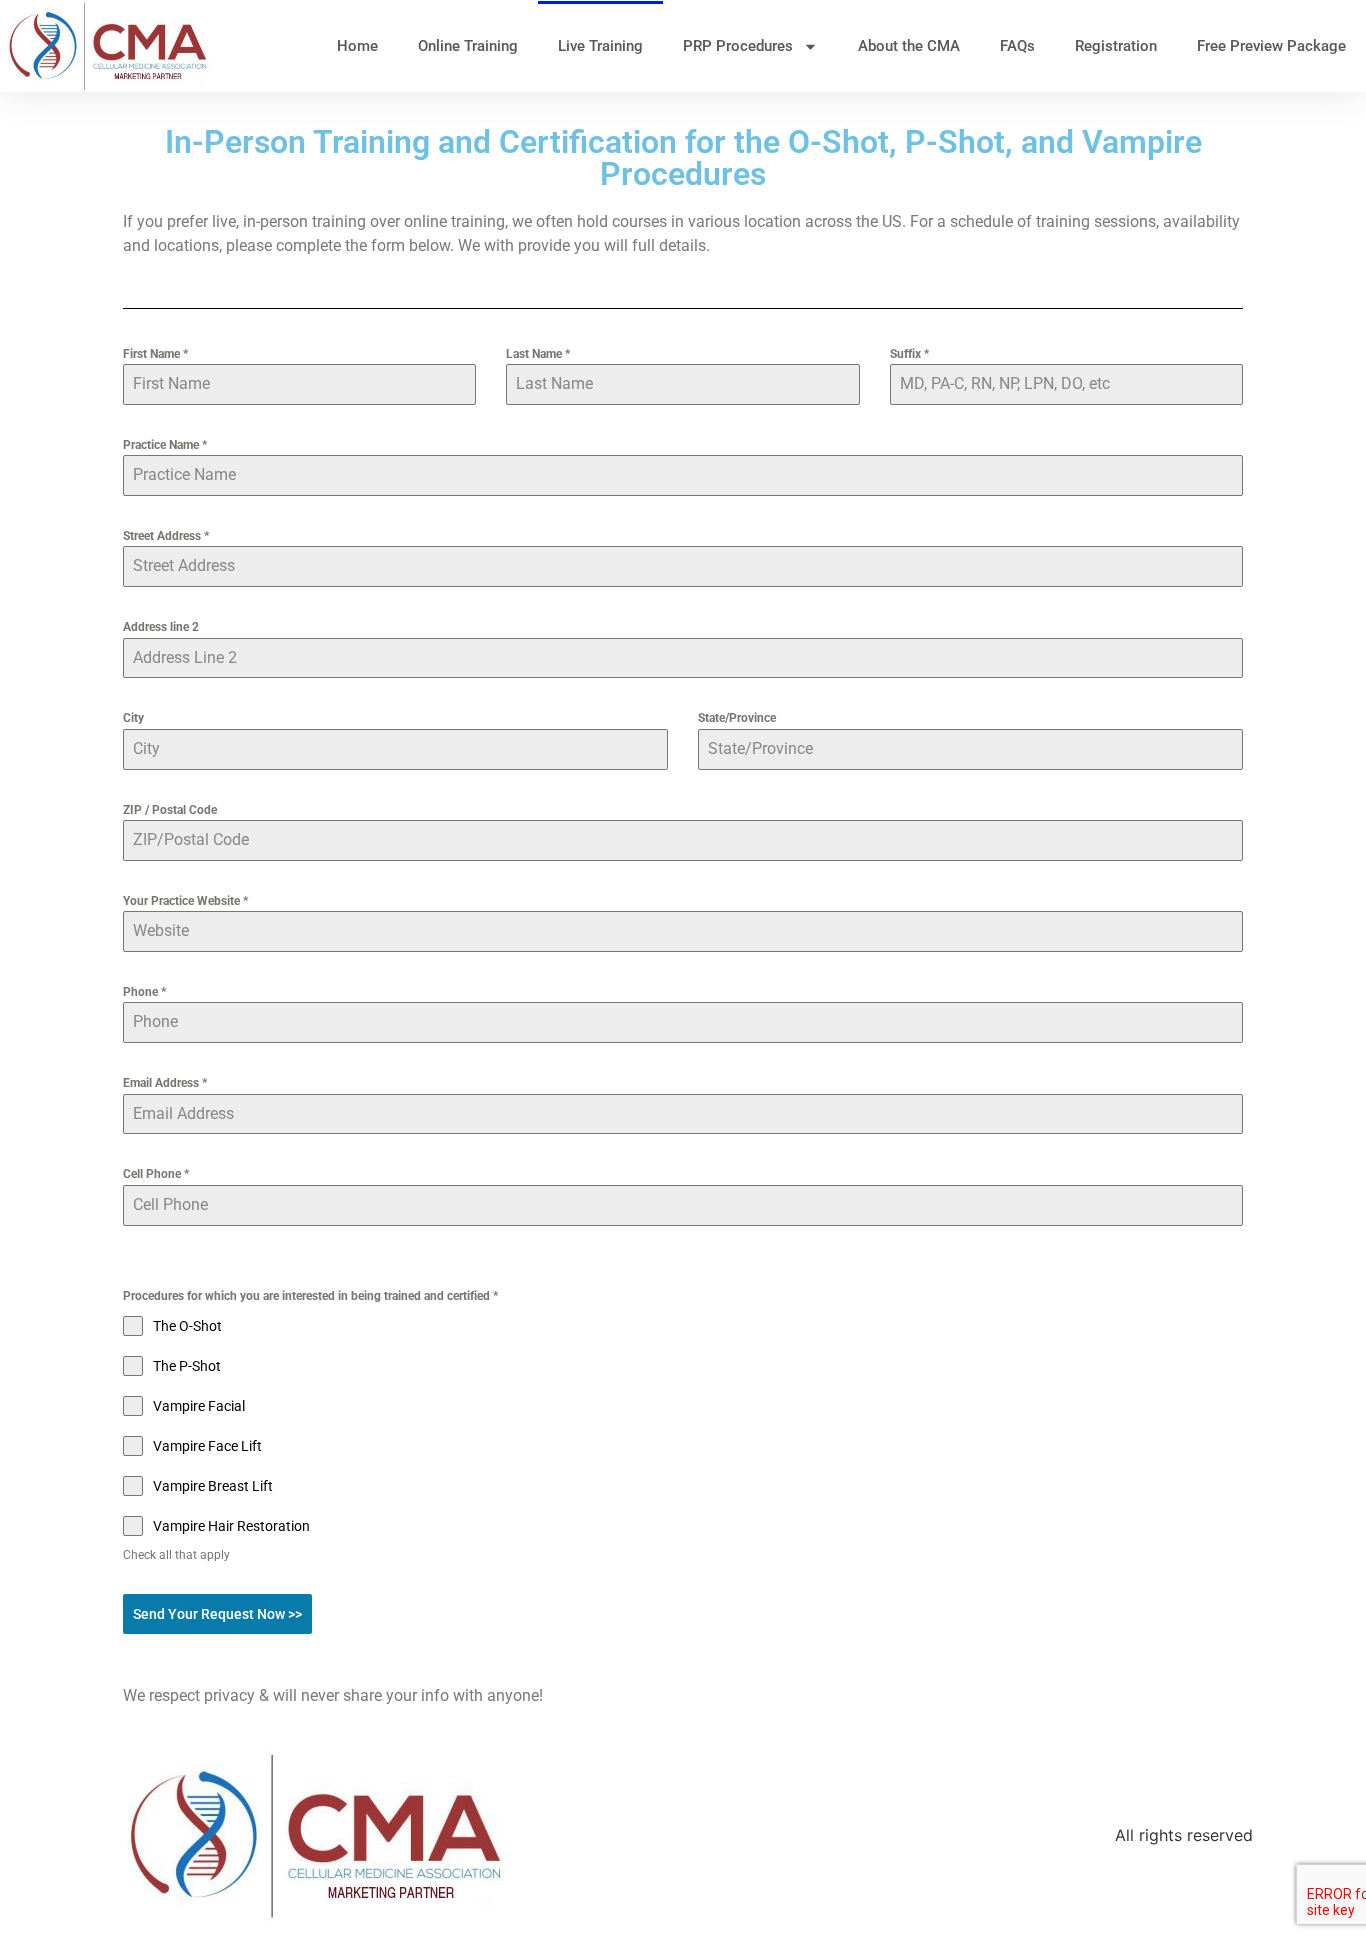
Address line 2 (161, 627)
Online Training (468, 46)
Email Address (165, 1083)
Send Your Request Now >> (217, 1614)
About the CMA (909, 46)
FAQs (1017, 46)
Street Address (166, 536)
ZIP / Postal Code (170, 810)
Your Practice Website (185, 901)
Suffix (909, 354)
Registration (1116, 46)
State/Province (737, 718)
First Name (155, 354)
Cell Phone (156, 1174)
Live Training (600, 46)
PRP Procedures (738, 46)
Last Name (538, 354)
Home (357, 46)
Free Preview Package (1271, 46)
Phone (144, 992)
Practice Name (165, 445)
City (133, 718)
